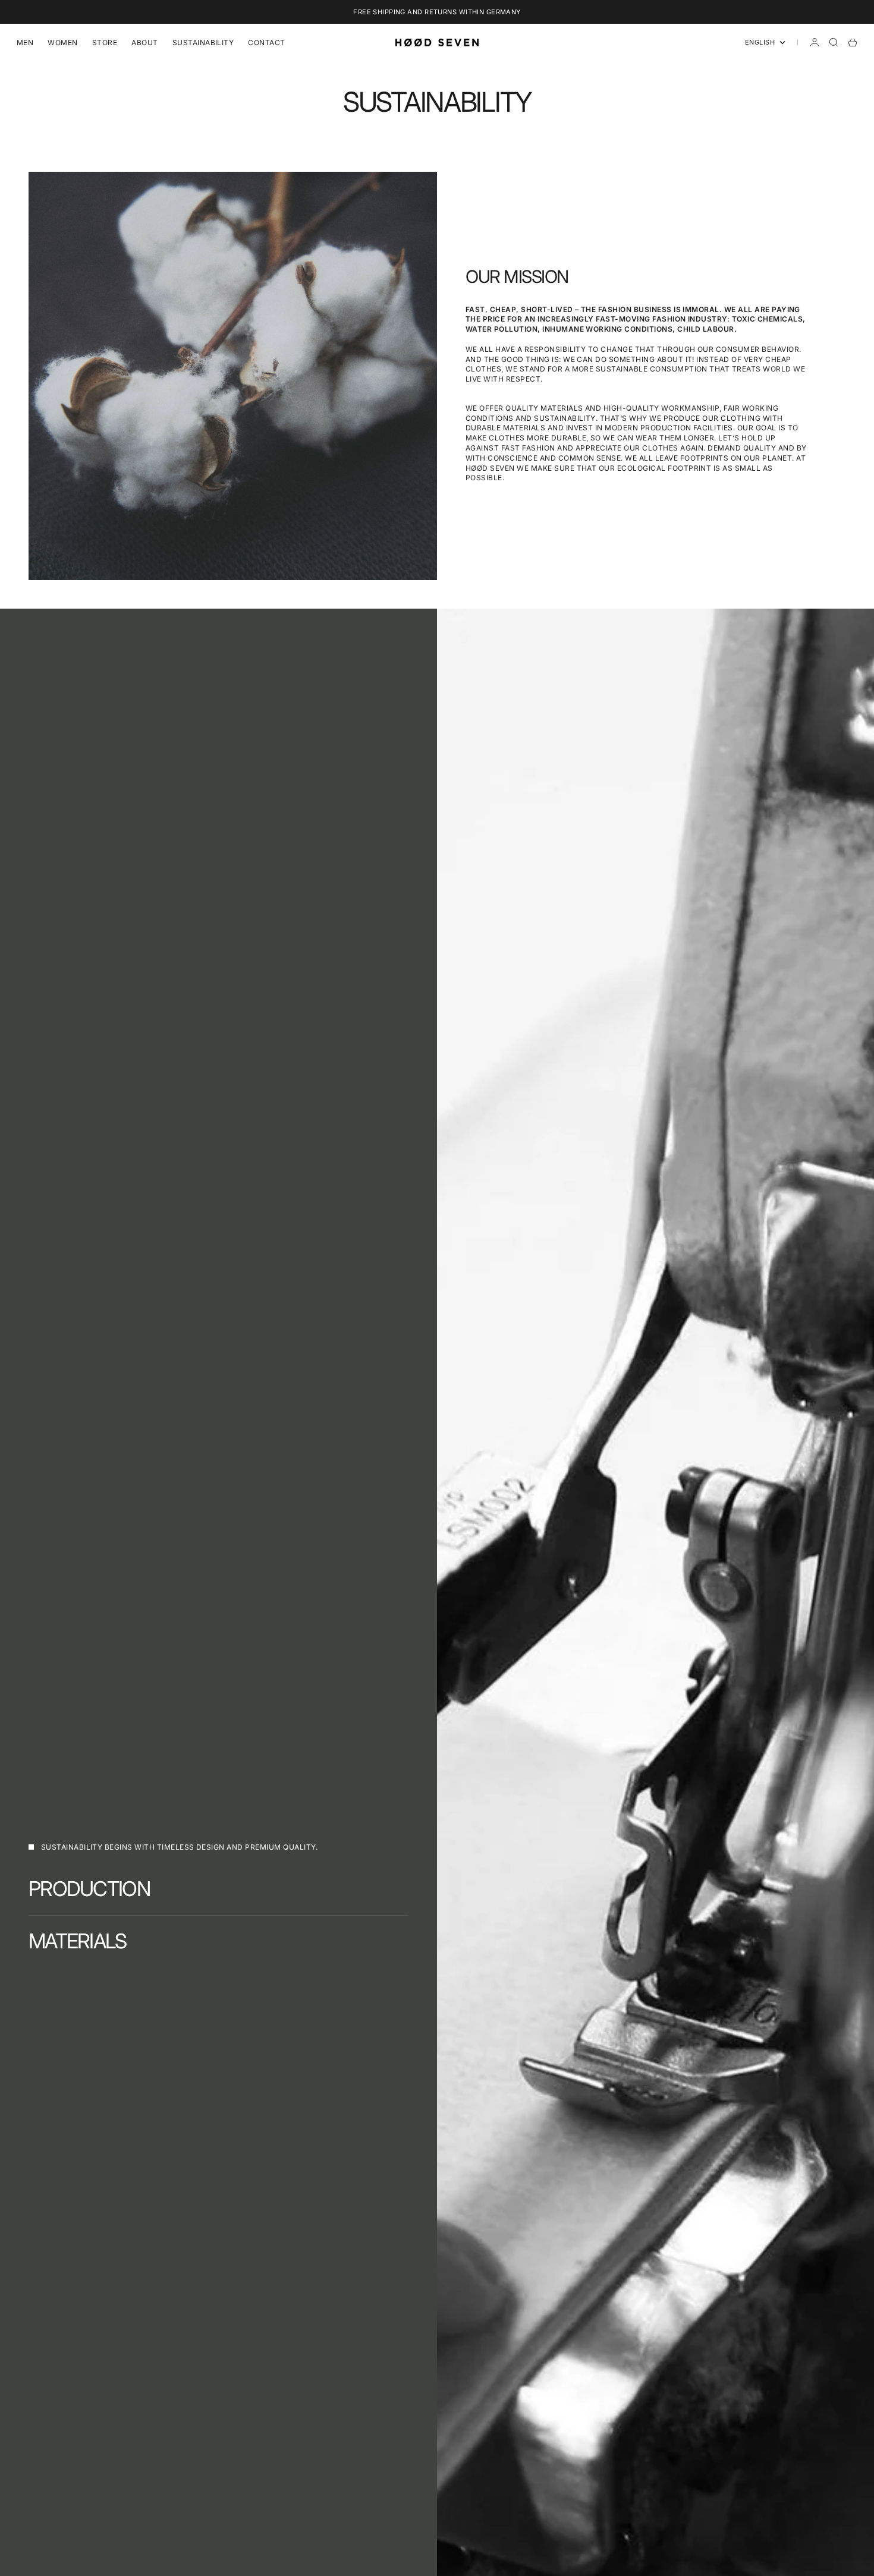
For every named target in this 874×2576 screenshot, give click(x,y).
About (144, 42)
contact (266, 42)
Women (62, 42)
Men (25, 42)
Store (105, 42)
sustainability (203, 42)
